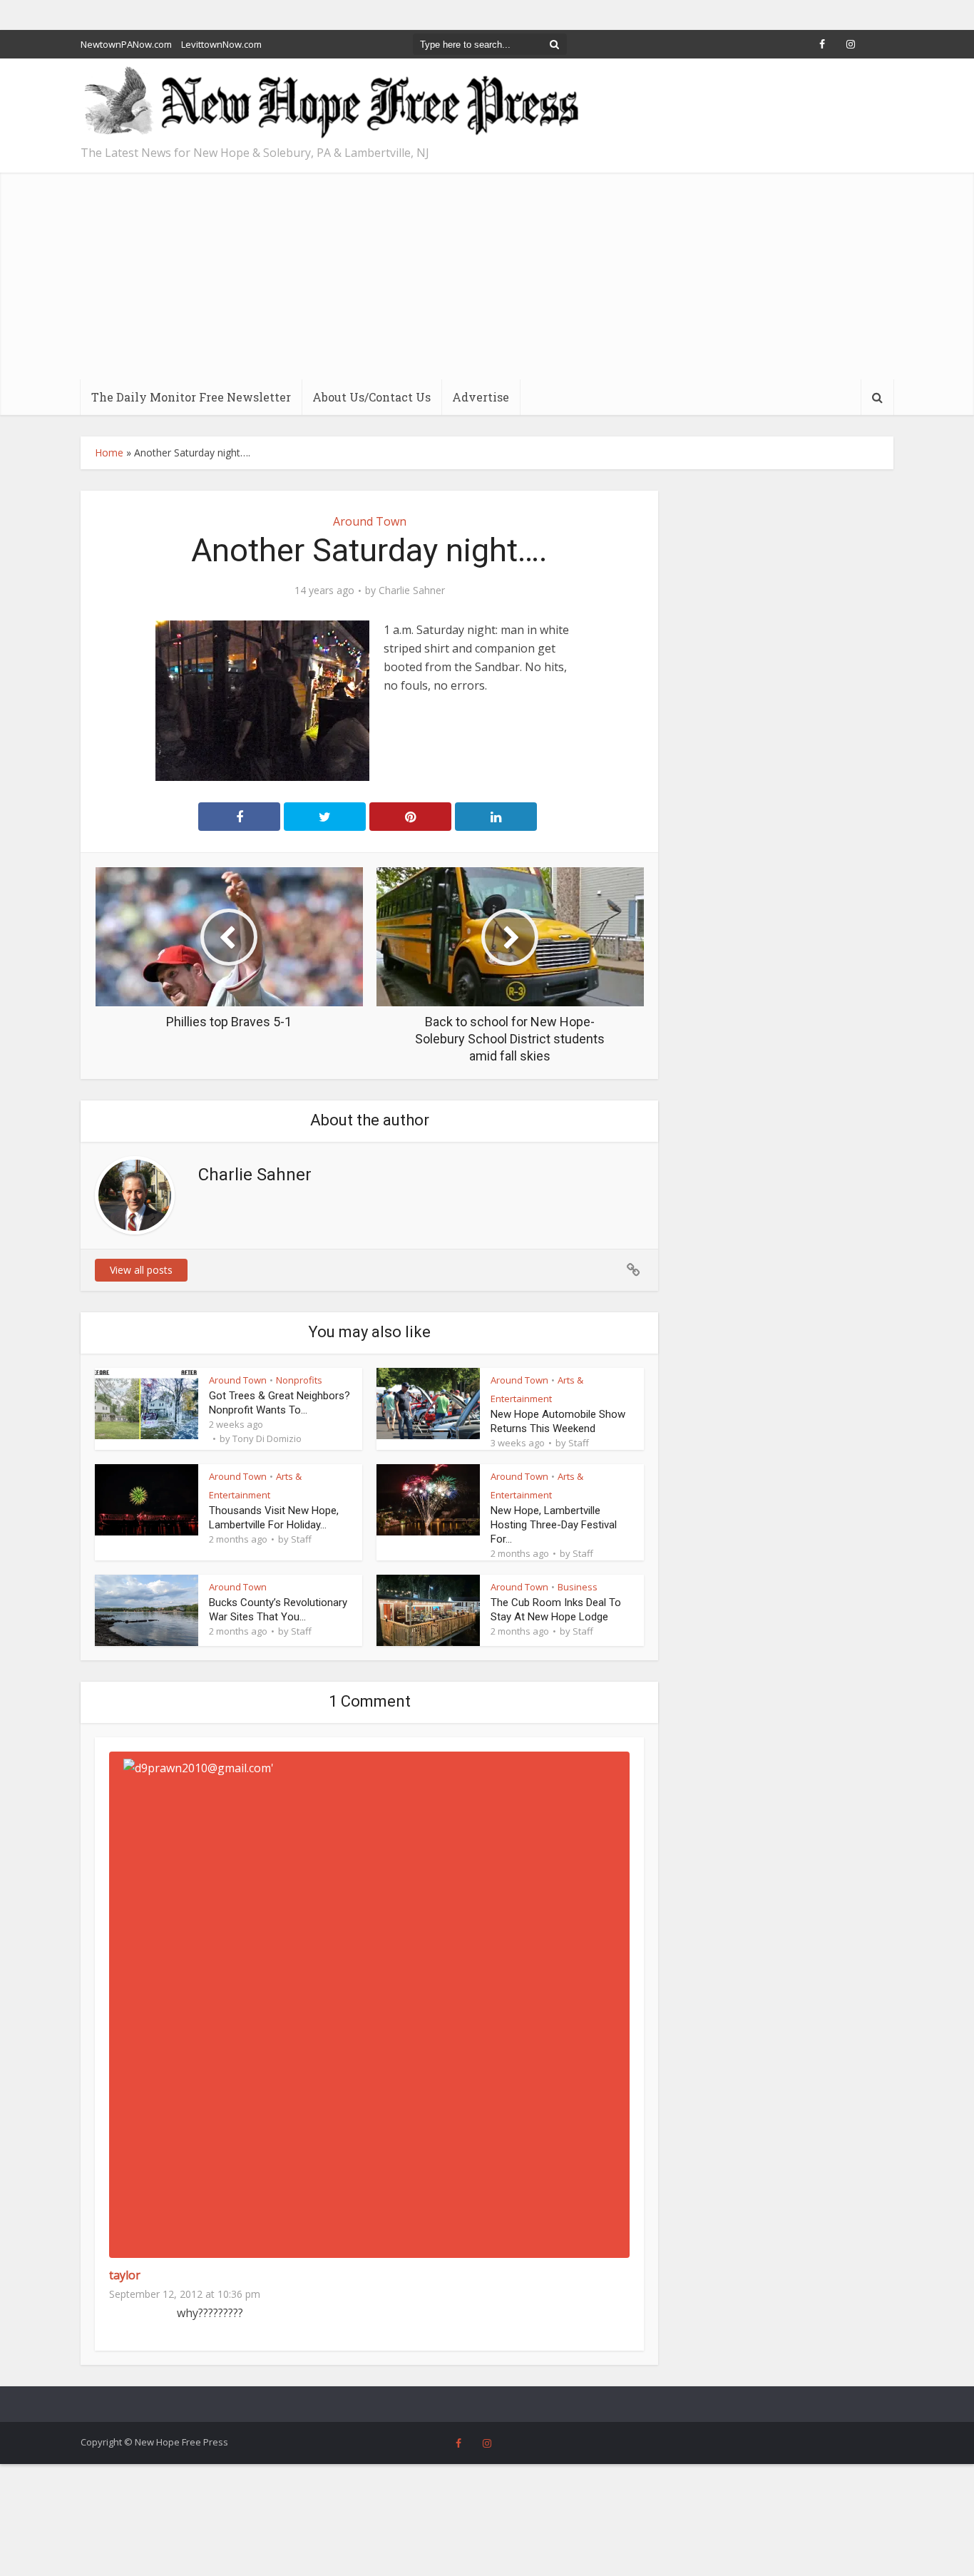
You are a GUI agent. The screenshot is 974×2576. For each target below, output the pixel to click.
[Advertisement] (487, 272)
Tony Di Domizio (267, 1438)
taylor (125, 2275)
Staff (579, 1443)
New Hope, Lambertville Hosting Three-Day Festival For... (554, 1525)
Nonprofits (299, 1380)
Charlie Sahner (412, 591)
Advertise (481, 397)
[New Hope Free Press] (330, 103)
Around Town (370, 521)
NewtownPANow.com (126, 44)
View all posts (141, 1270)
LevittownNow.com (221, 44)
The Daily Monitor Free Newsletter (191, 397)
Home (109, 453)
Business (578, 1587)
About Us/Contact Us (371, 397)
